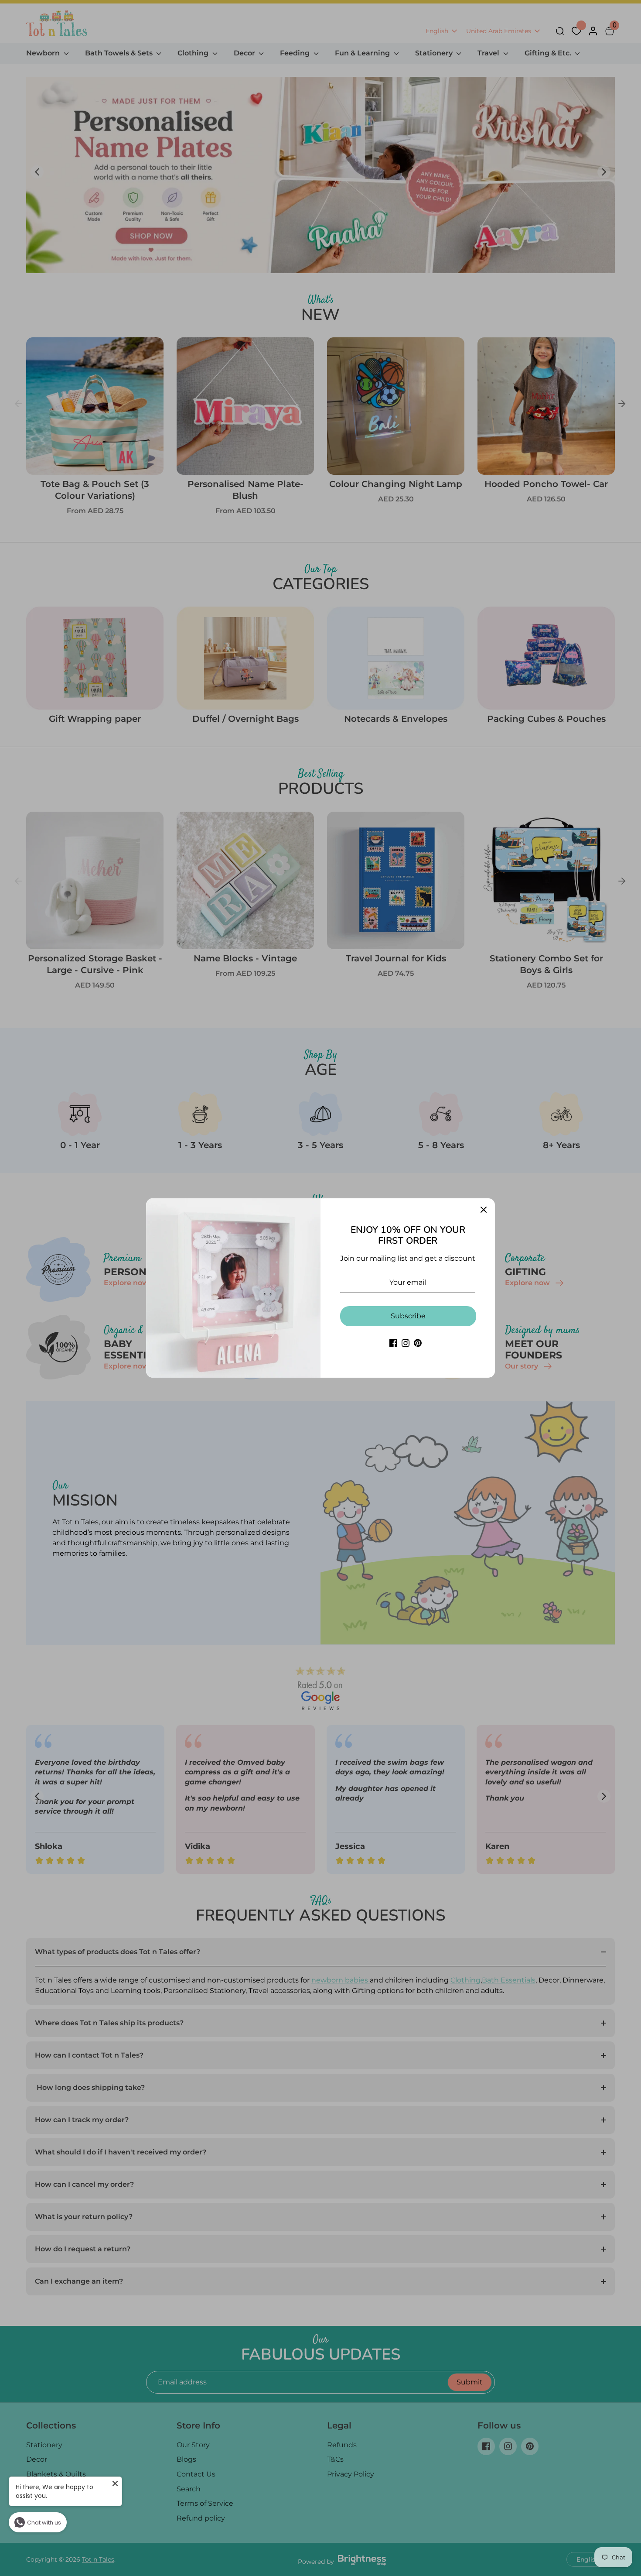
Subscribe (408, 1316)
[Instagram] (406, 1343)
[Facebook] (393, 1343)
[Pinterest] (418, 1343)
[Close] (484, 1210)
